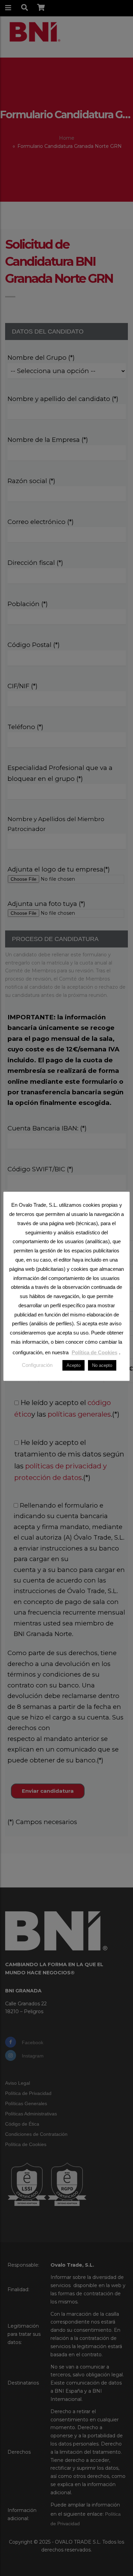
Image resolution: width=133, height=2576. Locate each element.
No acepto (102, 1365)
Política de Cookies (94, 1352)
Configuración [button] (37, 1365)
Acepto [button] (73, 1365)
